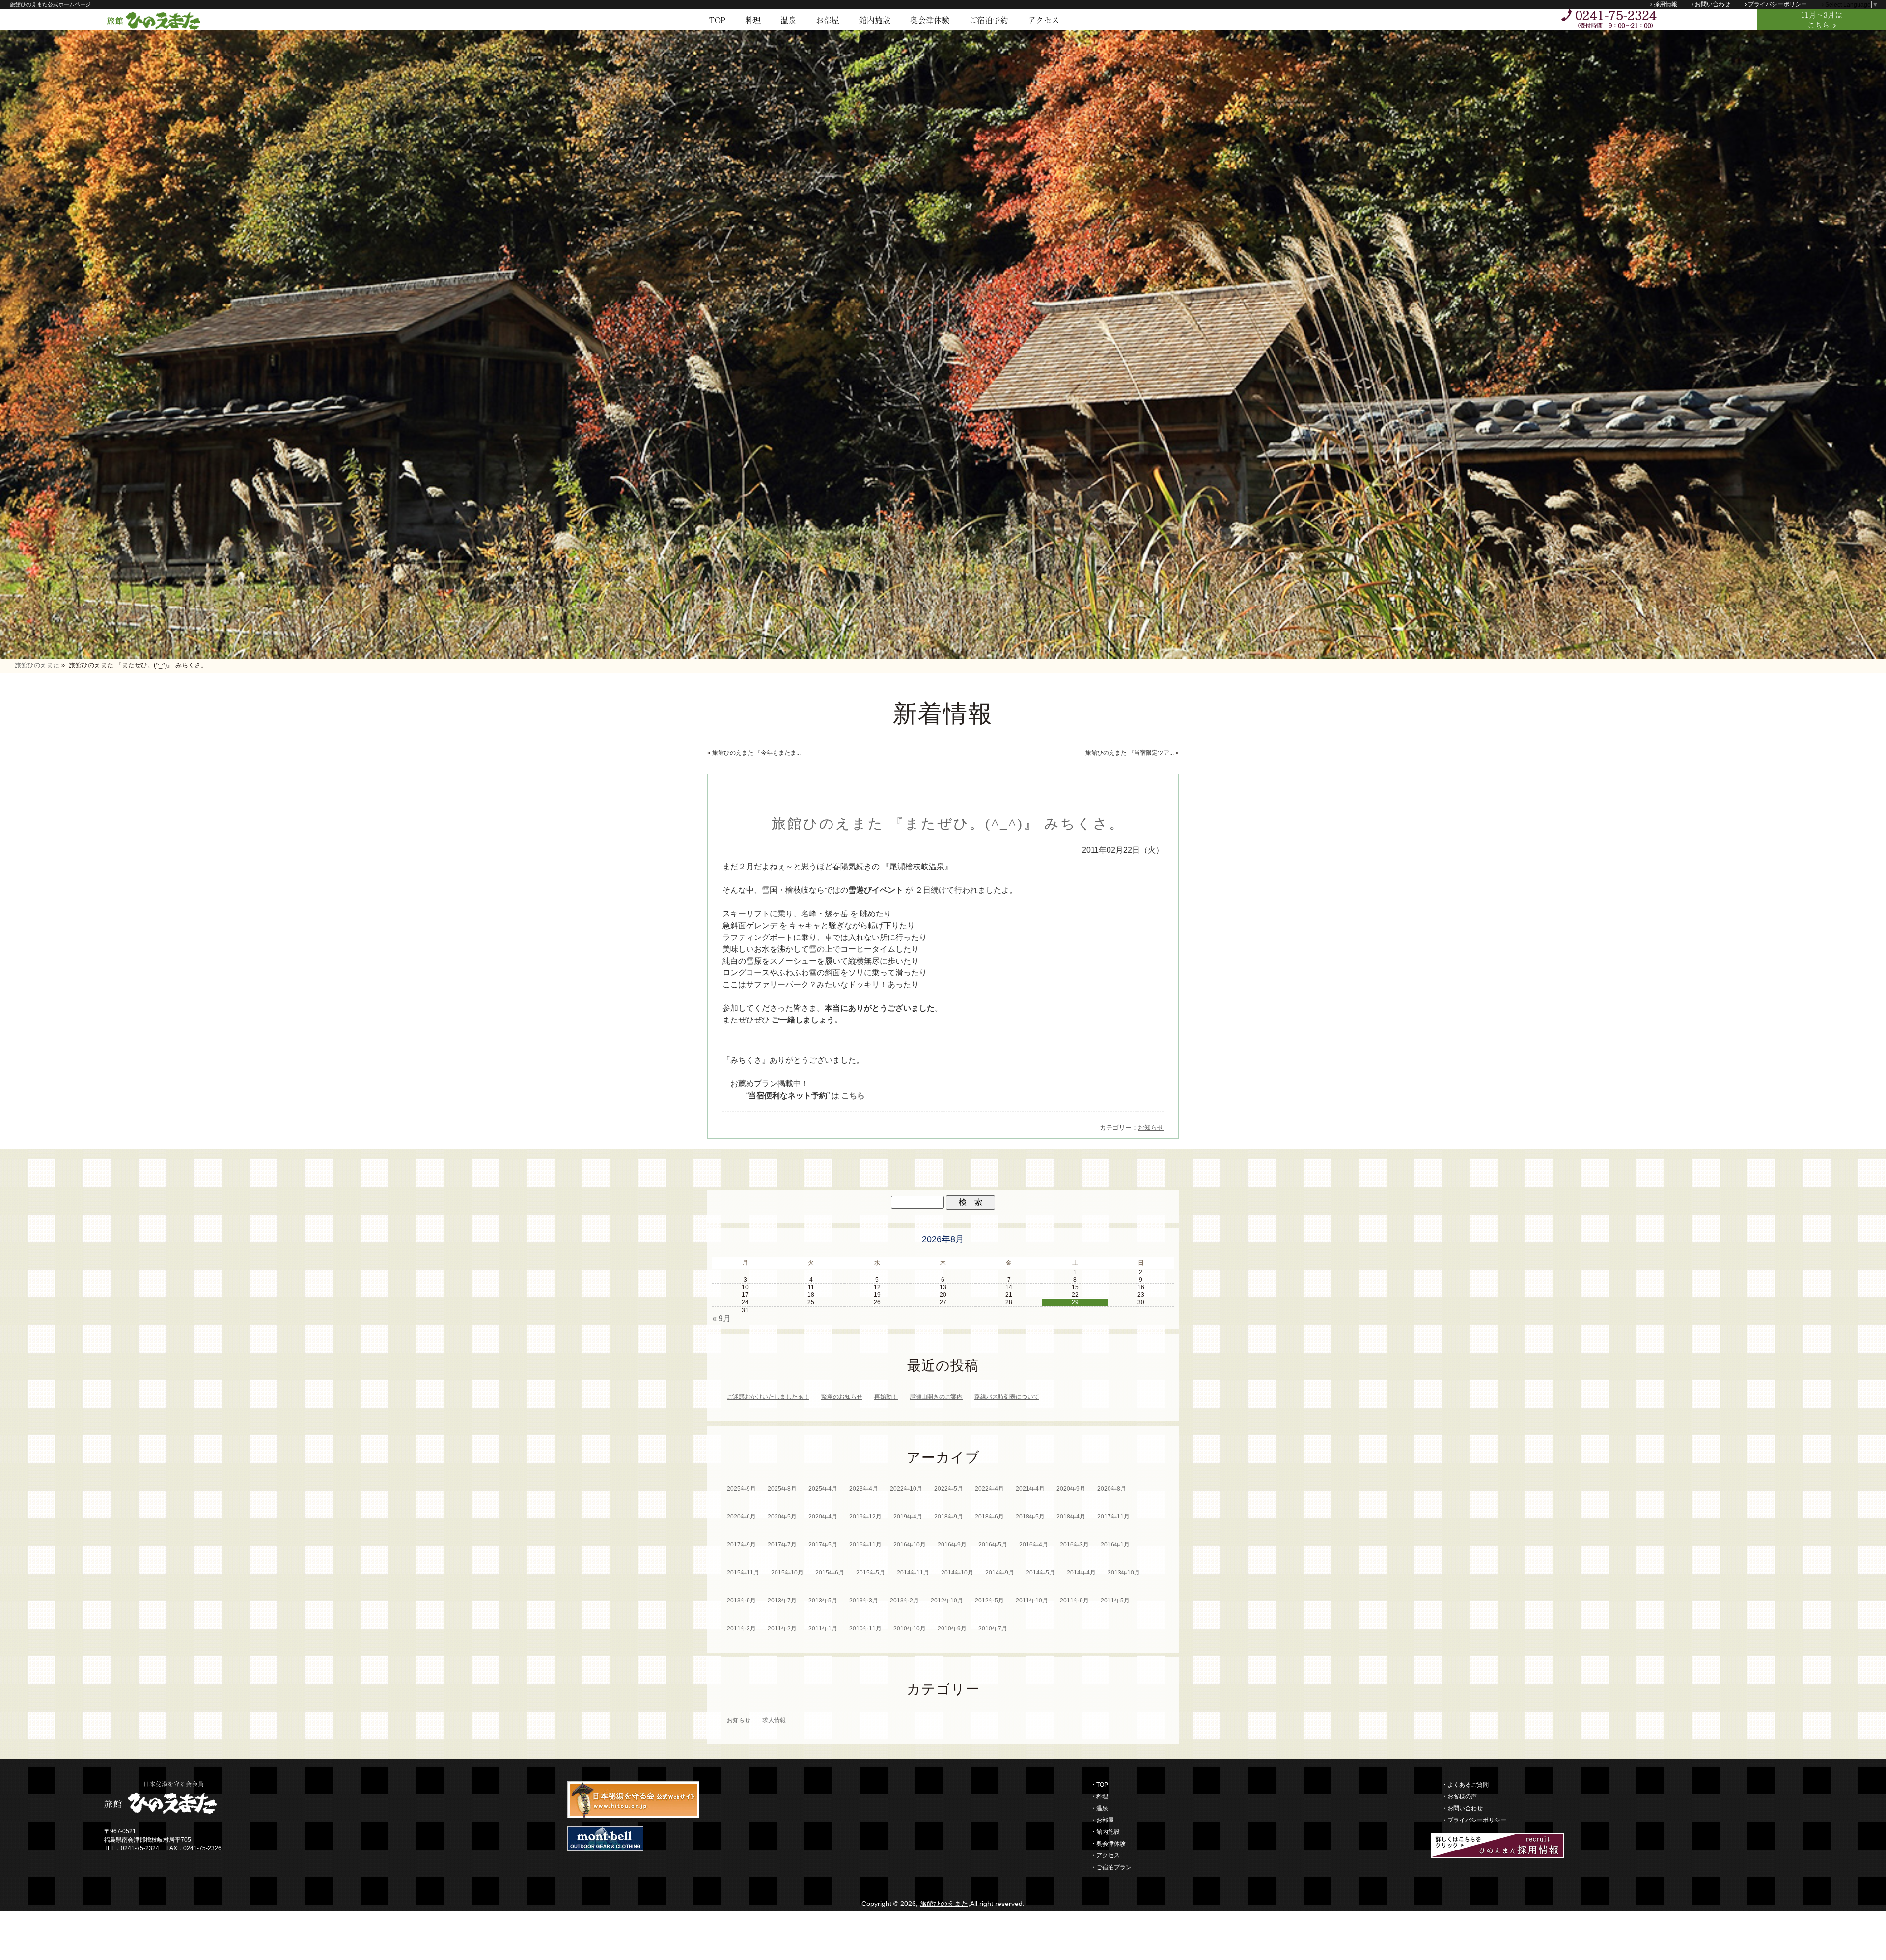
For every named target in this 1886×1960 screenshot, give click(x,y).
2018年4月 (1071, 1517)
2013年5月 (823, 1601)
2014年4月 (1081, 1573)
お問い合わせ (1713, 4)
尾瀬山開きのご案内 (936, 1397)
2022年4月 (989, 1489)
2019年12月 (865, 1517)
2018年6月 (989, 1517)
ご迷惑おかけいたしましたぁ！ (768, 1397)
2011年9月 (1074, 1601)
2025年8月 (782, 1489)
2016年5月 (993, 1545)
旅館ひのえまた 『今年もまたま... (756, 753)
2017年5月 (823, 1545)
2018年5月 (1030, 1517)
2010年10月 (910, 1629)
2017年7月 (782, 1545)
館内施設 (875, 20)
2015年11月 (743, 1573)
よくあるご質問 (1468, 1785)
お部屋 (828, 20)
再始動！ (886, 1397)
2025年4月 (823, 1489)
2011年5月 (1115, 1601)
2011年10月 (1032, 1601)
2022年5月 (949, 1489)
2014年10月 (957, 1573)
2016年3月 (1074, 1545)
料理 (753, 20)
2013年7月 (782, 1601)
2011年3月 (741, 1629)
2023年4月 (864, 1489)
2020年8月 (1112, 1489)
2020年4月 (823, 1517)
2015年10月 (787, 1573)
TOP (717, 20)
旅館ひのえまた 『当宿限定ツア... (1130, 753)
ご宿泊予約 (989, 20)
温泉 (788, 20)
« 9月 (721, 1318)
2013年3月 (864, 1601)
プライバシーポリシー (1777, 4)
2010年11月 (865, 1629)
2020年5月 (782, 1517)
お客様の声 (1462, 1796)
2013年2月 (904, 1601)
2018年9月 (949, 1517)
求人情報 (774, 1720)
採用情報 (1665, 4)
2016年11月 (865, 1545)
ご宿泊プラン (1114, 1867)
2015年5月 (871, 1573)
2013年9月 (741, 1601)
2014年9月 (1000, 1573)
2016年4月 (1034, 1545)
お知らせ (1151, 1127)
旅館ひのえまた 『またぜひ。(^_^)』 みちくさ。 (948, 824)
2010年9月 (952, 1629)
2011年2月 (782, 1629)
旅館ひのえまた (944, 1904)
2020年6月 (741, 1517)
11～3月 (1822, 20)
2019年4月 (908, 1517)
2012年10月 (947, 1601)
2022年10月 (906, 1489)
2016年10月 (910, 1545)
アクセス (1044, 20)
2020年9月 (1071, 1489)
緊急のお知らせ (842, 1397)
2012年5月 (989, 1601)
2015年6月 (830, 1573)
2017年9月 (741, 1545)
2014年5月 (1040, 1573)
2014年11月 (913, 1573)
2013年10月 (1124, 1573)
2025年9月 (741, 1489)
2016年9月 (952, 1545)
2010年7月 (993, 1629)
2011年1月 (823, 1629)
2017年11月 (1113, 1517)
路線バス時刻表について (1007, 1397)
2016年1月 (1115, 1545)
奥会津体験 (930, 20)
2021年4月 (1030, 1489)
